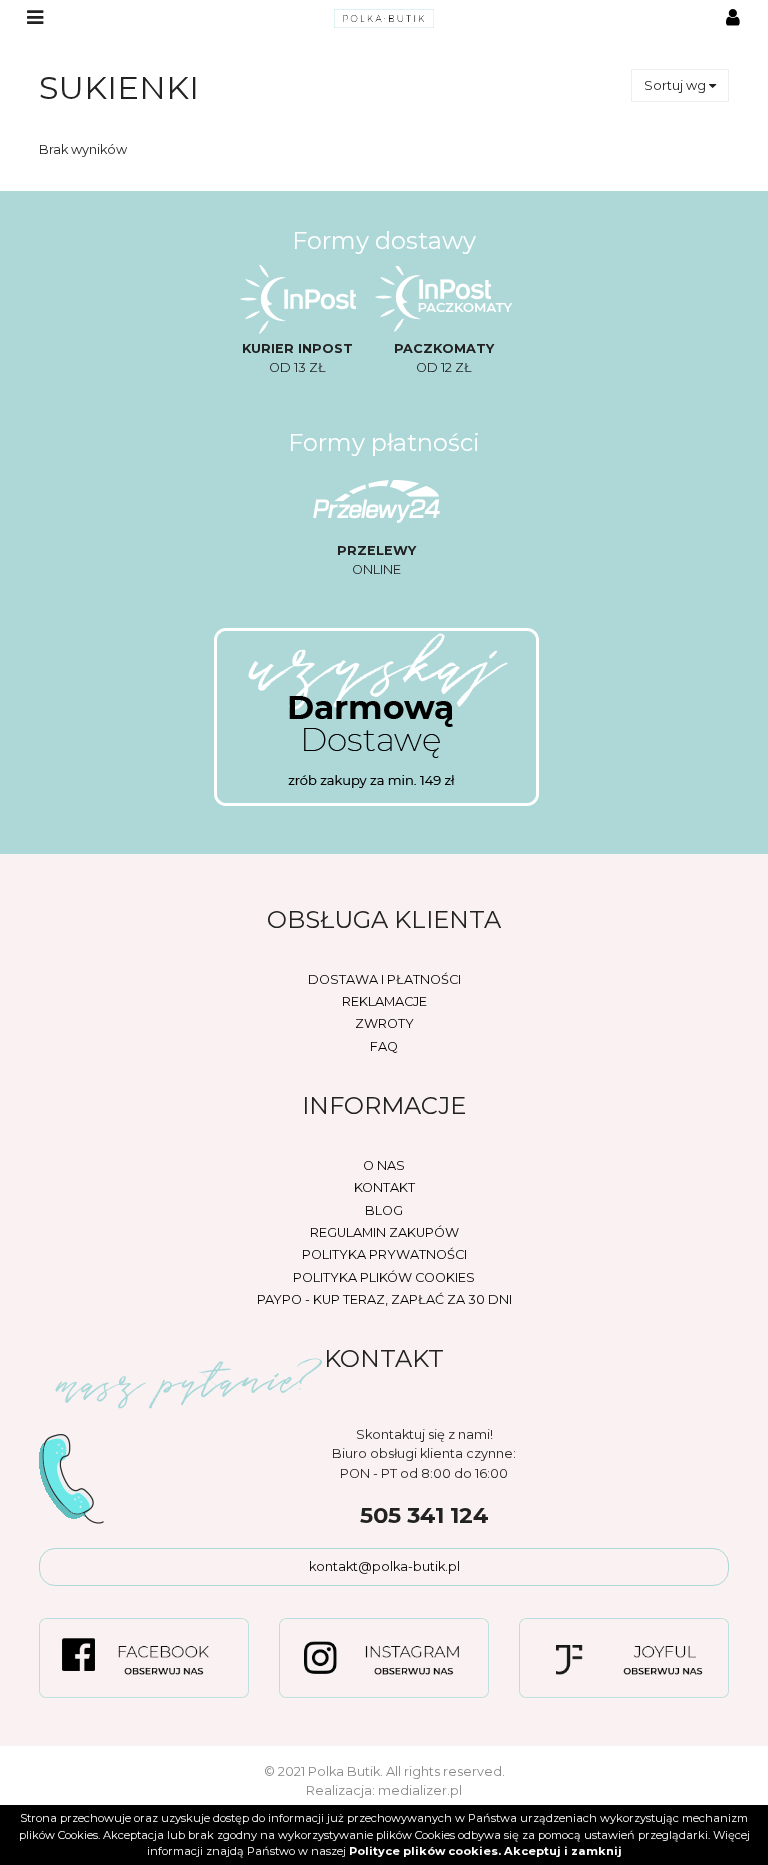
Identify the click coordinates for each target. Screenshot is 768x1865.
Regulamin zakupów (384, 1232)
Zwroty (384, 1023)
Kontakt (384, 1187)
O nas (384, 1165)
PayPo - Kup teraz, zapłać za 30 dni (384, 1299)
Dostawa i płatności (384, 979)
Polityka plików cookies (384, 1277)
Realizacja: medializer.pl (384, 1790)
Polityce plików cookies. (425, 1851)
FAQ (384, 1046)
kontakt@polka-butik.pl (384, 1566)
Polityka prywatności (384, 1254)
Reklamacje (384, 1001)
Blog (384, 1210)
